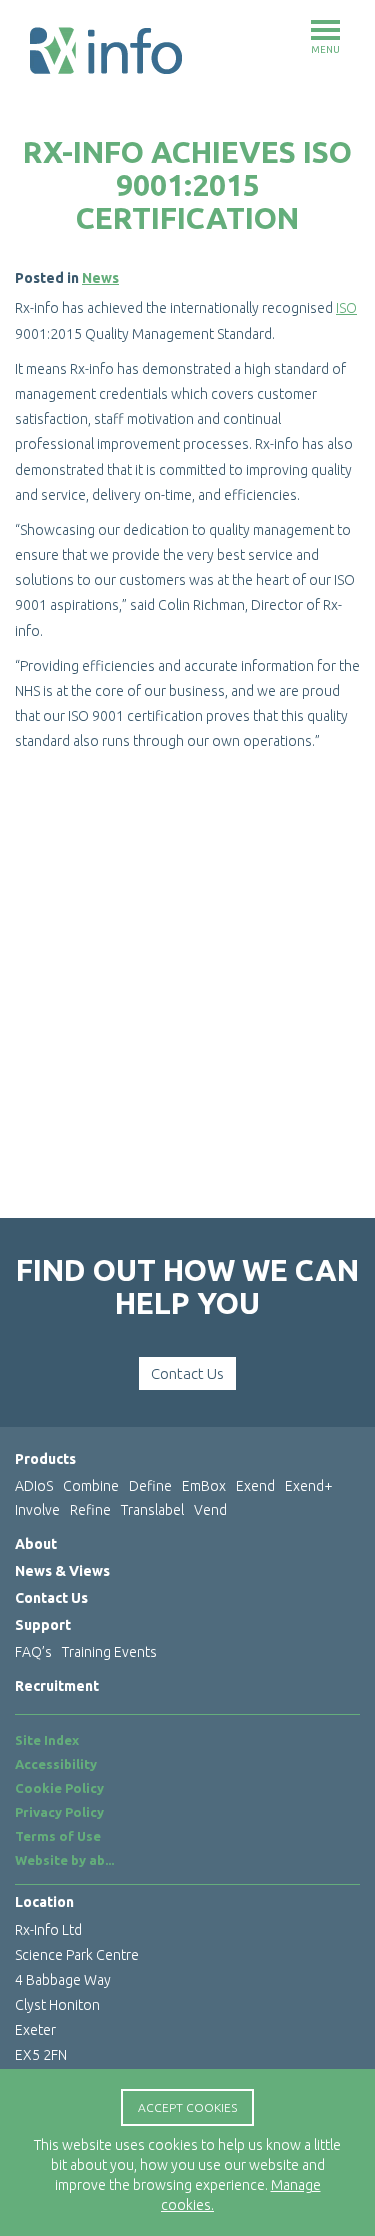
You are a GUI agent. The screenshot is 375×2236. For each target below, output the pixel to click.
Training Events (109, 1652)
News (100, 278)
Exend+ (309, 1486)
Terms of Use (58, 1836)
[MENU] (325, 30)
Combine (91, 1486)
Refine (90, 1510)
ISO (346, 308)
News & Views (62, 1571)
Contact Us (187, 1373)
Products (45, 1459)
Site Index (47, 1740)
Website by (64, 1860)
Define (150, 1486)
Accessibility (56, 1764)
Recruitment (57, 1686)
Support (43, 1625)
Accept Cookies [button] (187, 2107)
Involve (37, 1510)
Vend (210, 1510)
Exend (255, 1486)
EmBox (204, 1486)
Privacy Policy (59, 1812)
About (36, 1544)
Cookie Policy (59, 1788)
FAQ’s (33, 1652)
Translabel (152, 1510)
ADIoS (34, 1486)
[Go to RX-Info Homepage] (106, 50)
